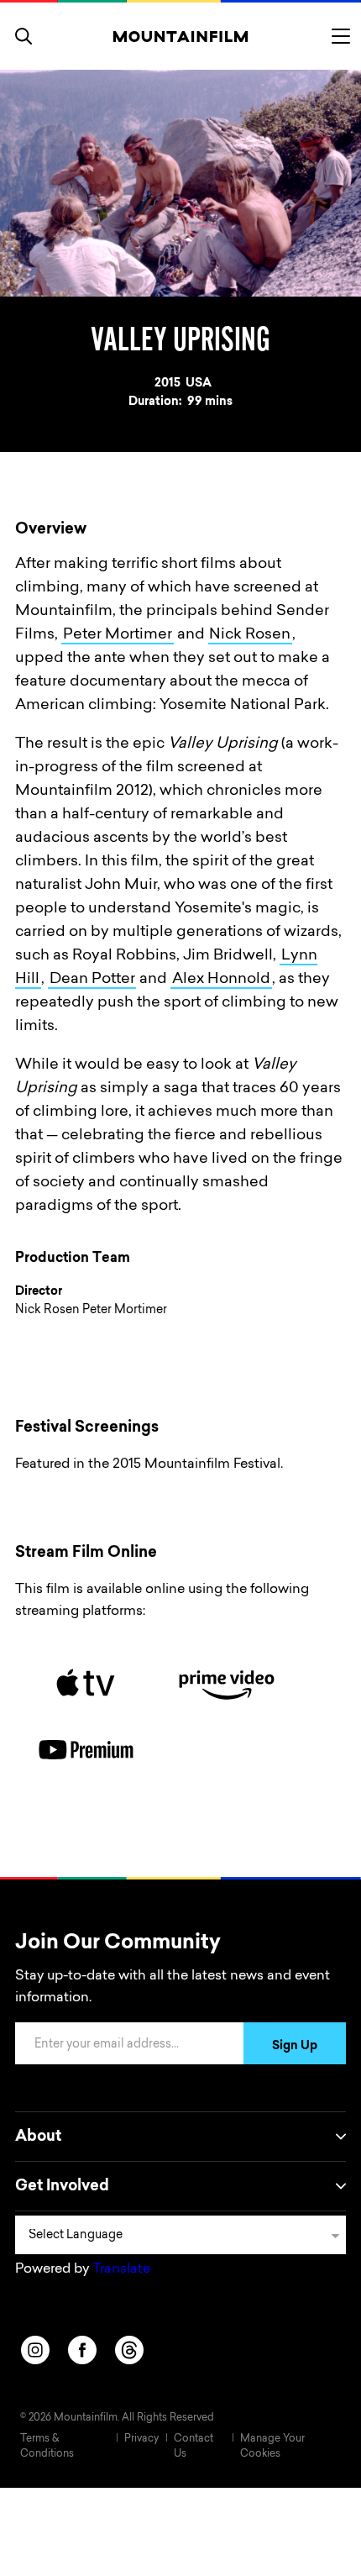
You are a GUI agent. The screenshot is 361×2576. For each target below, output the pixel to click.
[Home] (181, 36)
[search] (24, 36)
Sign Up (295, 2047)
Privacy (141, 2439)
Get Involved (62, 2187)
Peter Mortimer (118, 635)
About (38, 2137)
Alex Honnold (221, 980)
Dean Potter (92, 980)
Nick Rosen (250, 635)
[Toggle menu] (341, 36)
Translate (121, 2269)
